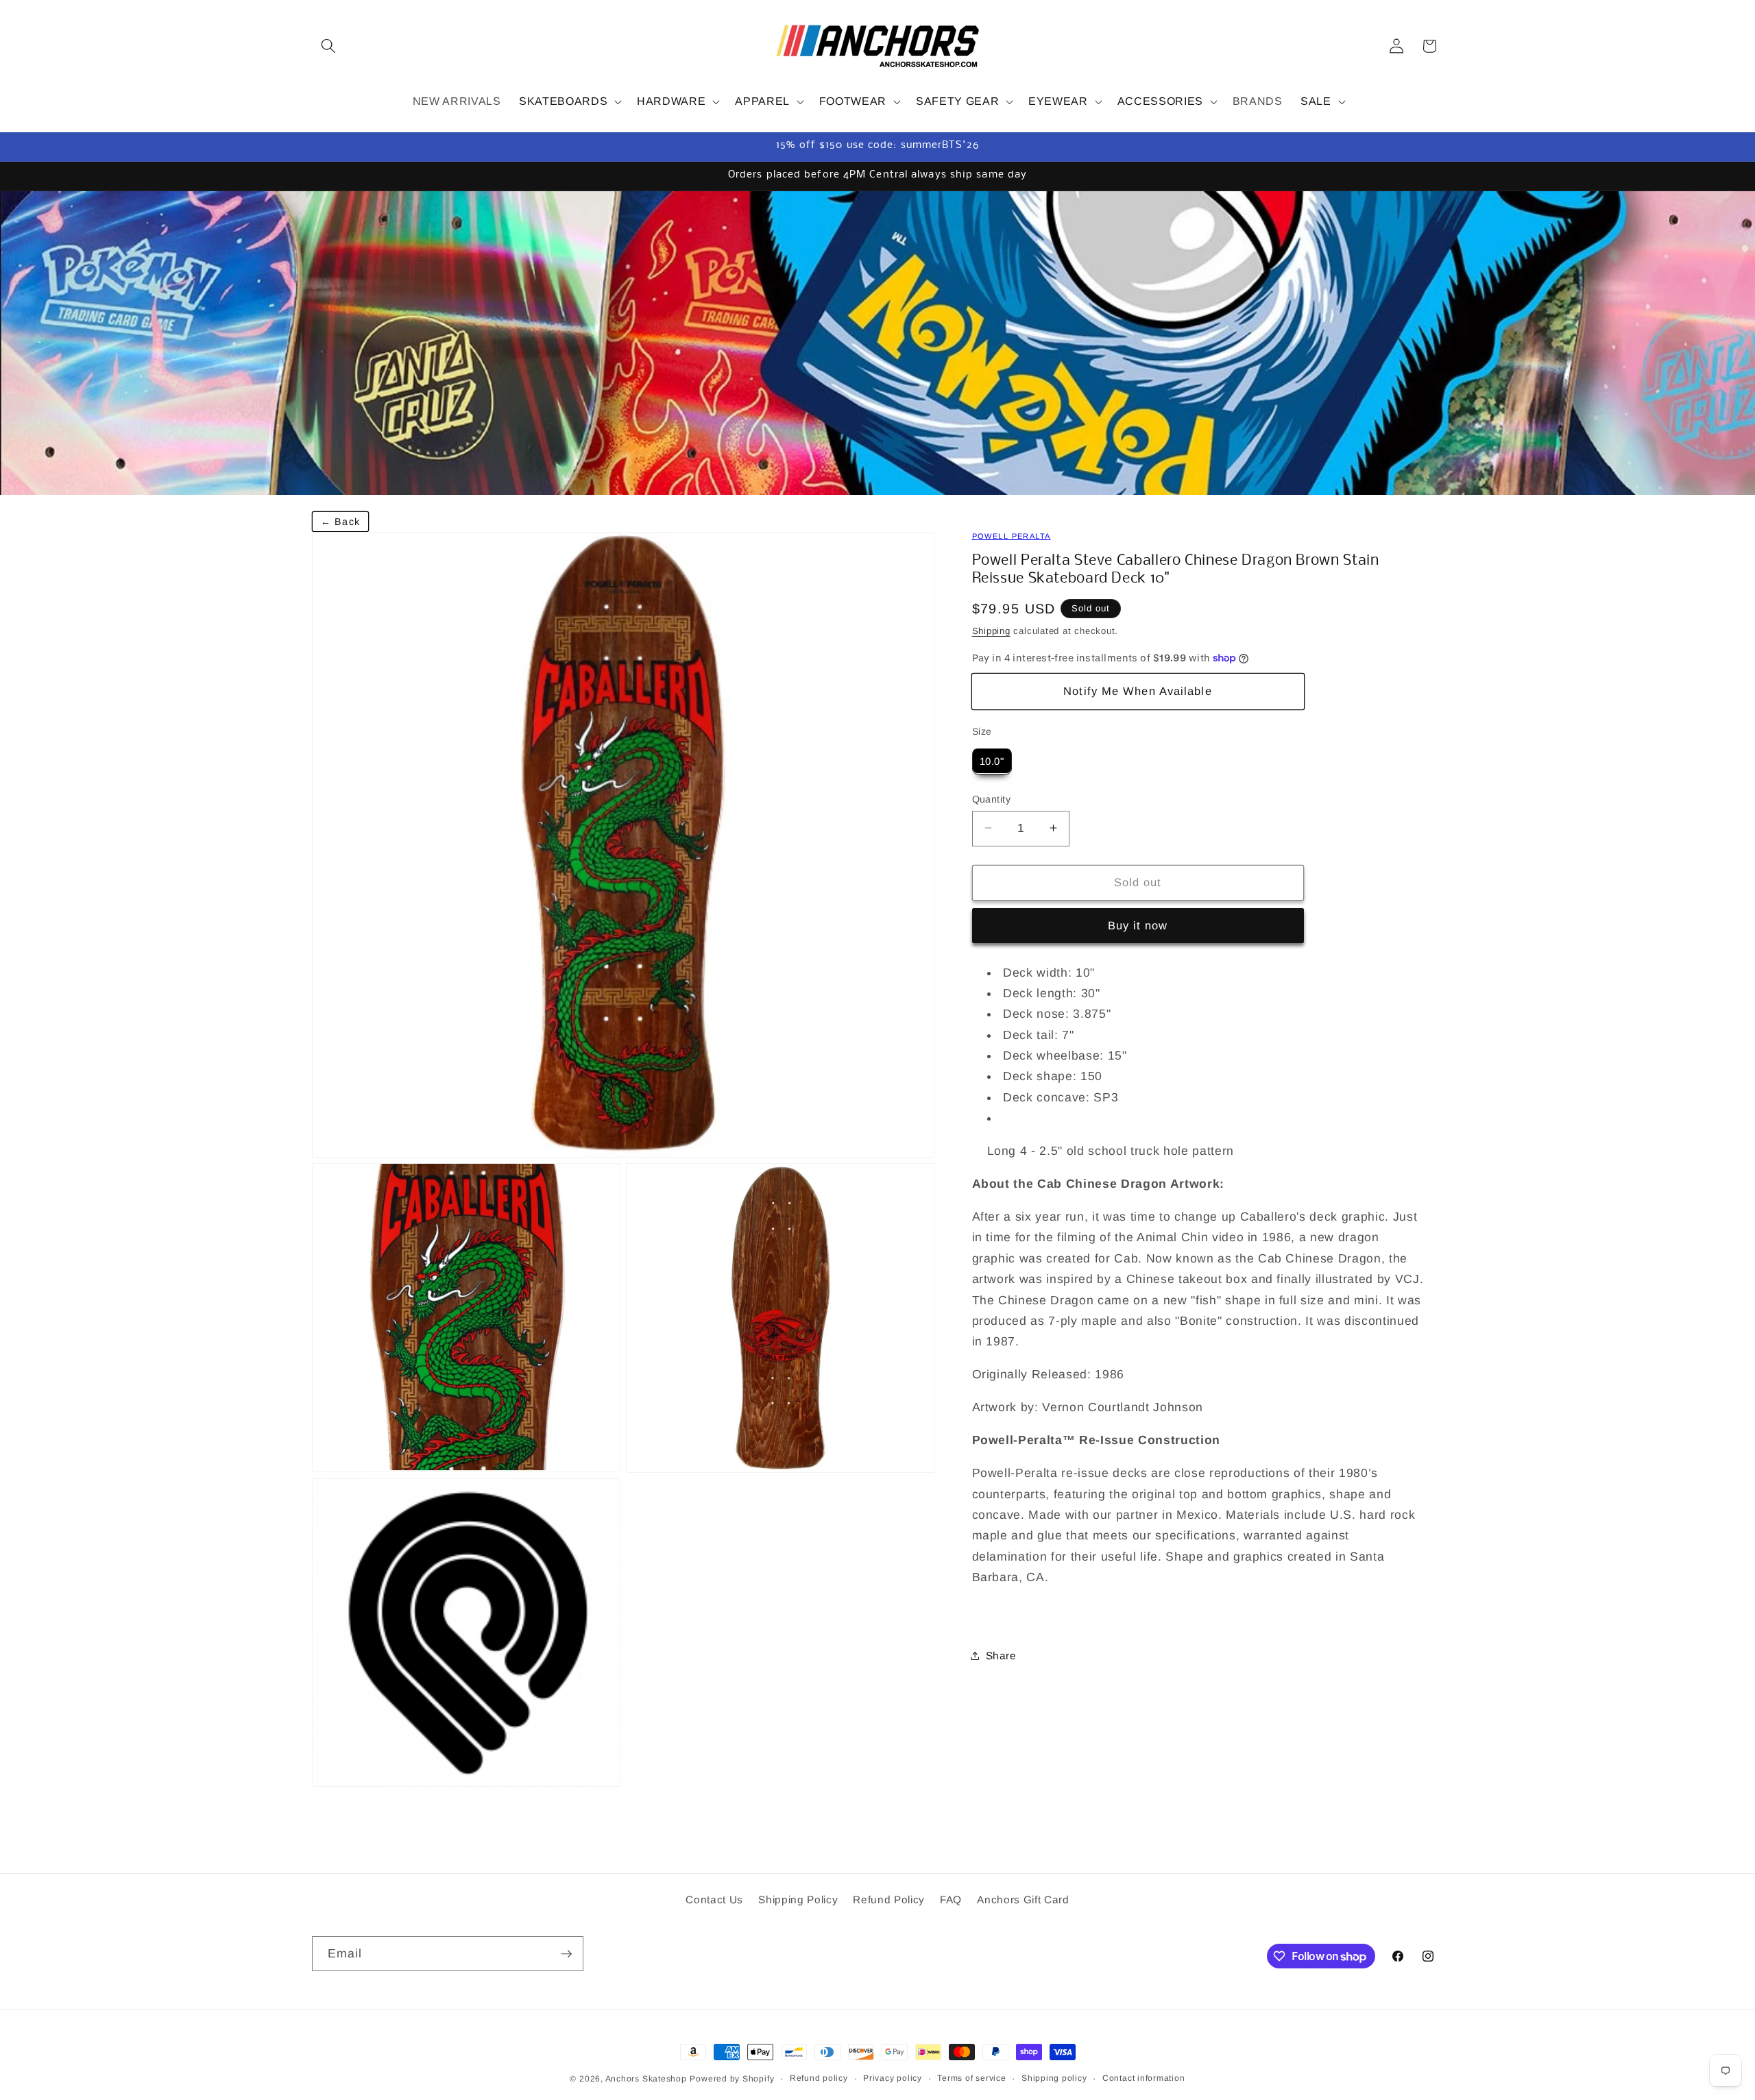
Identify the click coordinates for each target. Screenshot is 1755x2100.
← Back (340, 522)
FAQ (951, 1900)
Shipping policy (1054, 2078)
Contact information (1144, 2078)
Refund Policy (889, 1900)
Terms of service (971, 2078)
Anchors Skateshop (646, 2079)
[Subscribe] (566, 1954)
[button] (328, 46)
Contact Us (714, 1900)
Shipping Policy (798, 1900)
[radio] (992, 761)
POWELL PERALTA (1012, 536)
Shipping (991, 630)
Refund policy (819, 2078)
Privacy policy (893, 2078)
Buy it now (1138, 925)
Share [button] (1001, 1655)
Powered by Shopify (732, 2079)
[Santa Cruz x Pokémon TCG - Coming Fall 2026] (877, 343)
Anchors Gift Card (1023, 1900)
